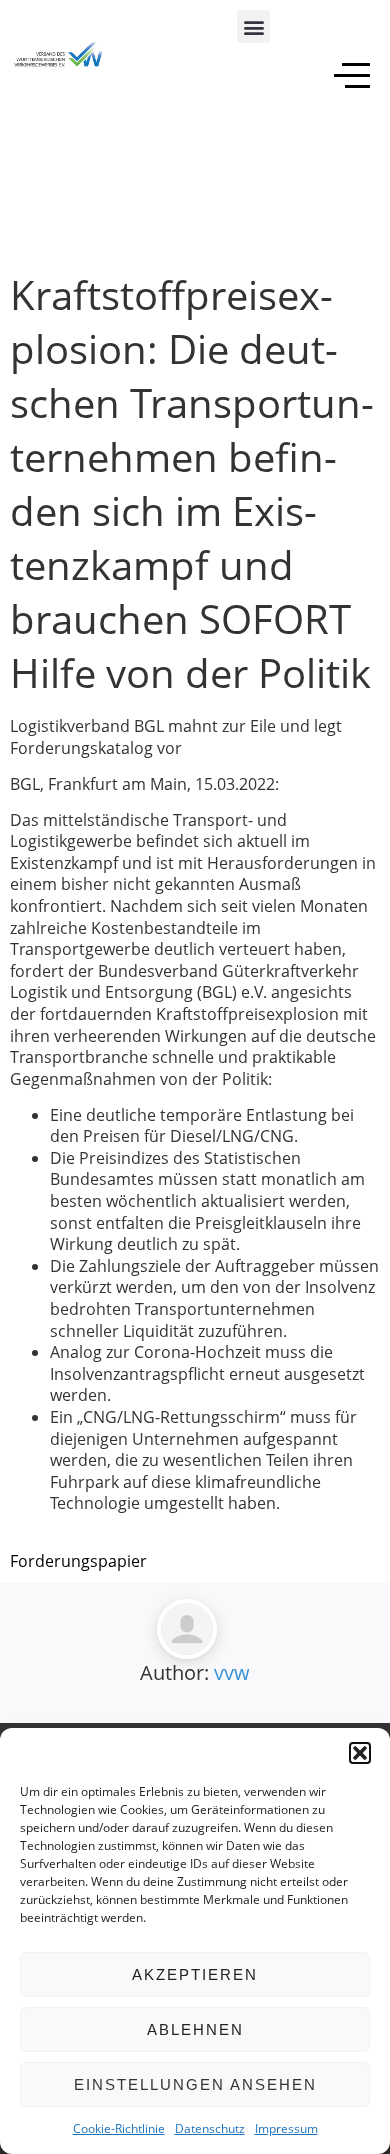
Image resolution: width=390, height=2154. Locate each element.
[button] (360, 1753)
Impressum (286, 2128)
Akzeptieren (195, 1974)
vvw (232, 1672)
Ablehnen (195, 2029)
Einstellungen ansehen (195, 2084)
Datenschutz (210, 2128)
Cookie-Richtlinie (119, 2128)
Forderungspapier (78, 1561)
